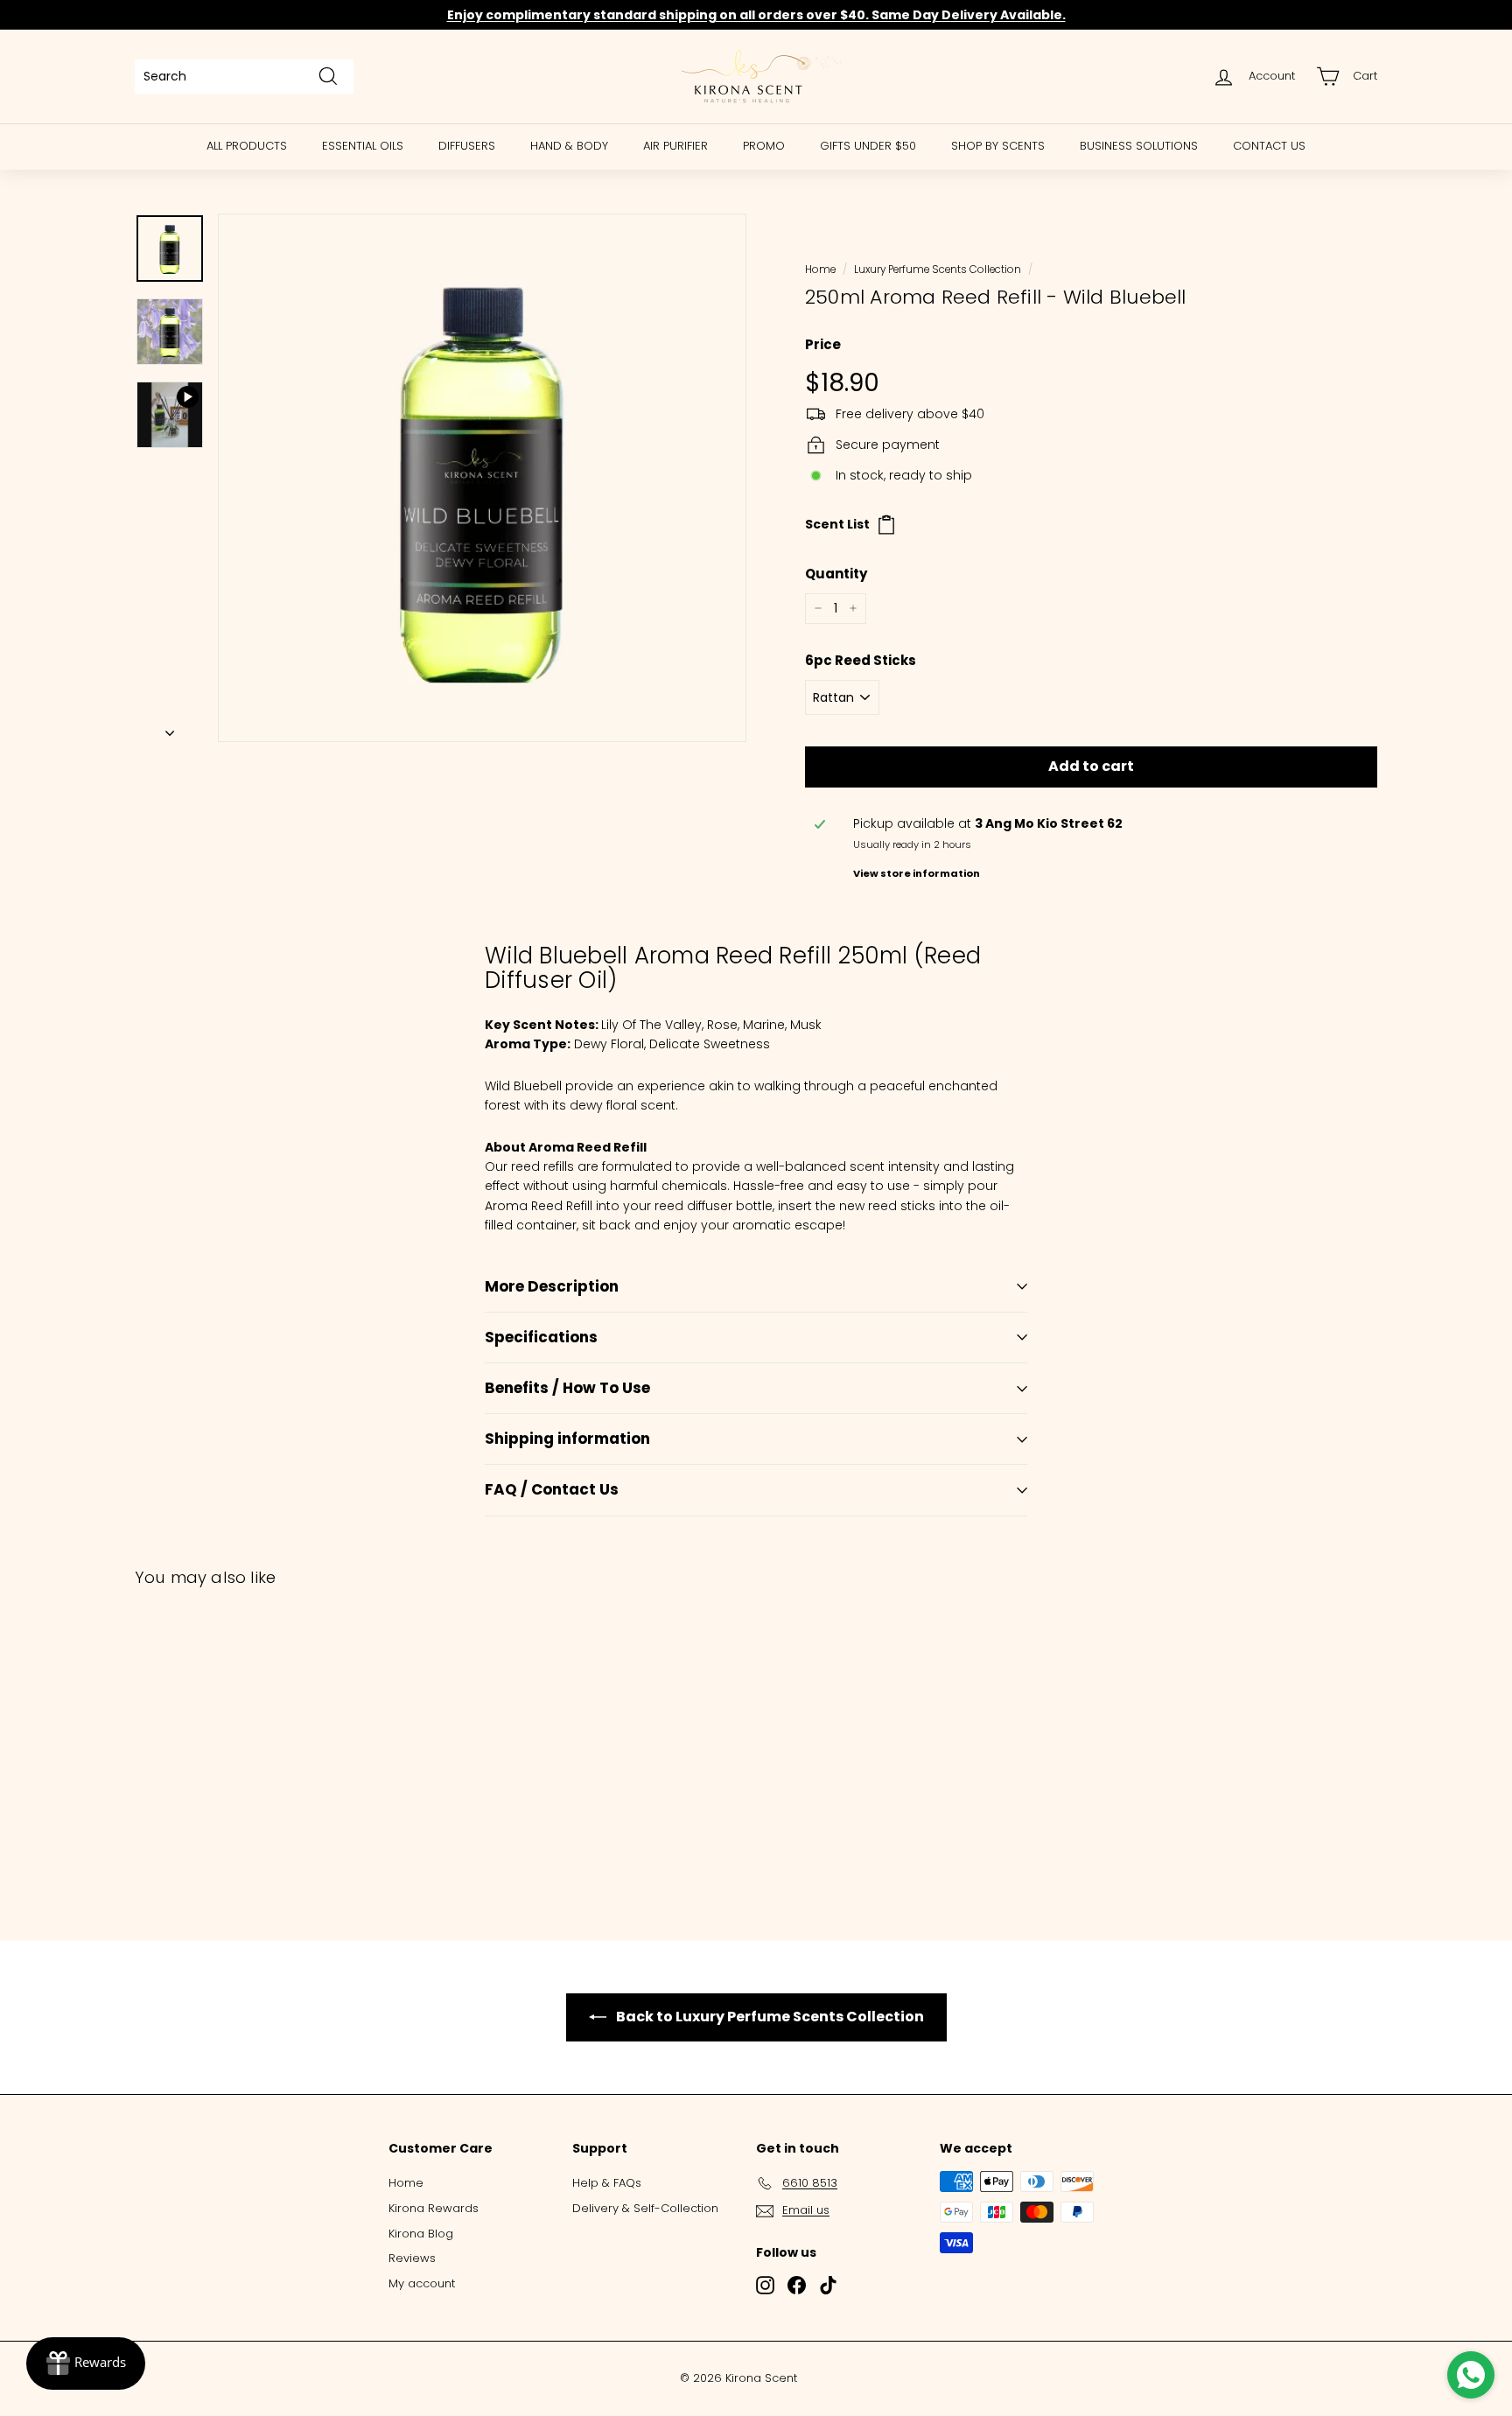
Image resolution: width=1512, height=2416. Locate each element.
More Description (552, 1286)
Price (823, 344)
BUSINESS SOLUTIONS (1139, 146)
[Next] (170, 728)
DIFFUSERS (467, 146)
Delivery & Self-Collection (645, 2208)
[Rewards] (86, 2363)
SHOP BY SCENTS (998, 146)
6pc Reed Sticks (861, 660)
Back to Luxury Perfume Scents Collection (769, 2017)
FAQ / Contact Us (552, 1489)
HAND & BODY (569, 146)
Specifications (541, 1337)
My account (422, 2283)
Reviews (412, 2258)
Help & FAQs (607, 2183)
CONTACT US (1269, 146)
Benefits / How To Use (567, 1388)
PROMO (764, 146)
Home (820, 270)
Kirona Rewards (434, 2208)
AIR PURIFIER (675, 146)
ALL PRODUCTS (247, 146)
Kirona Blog (421, 2234)
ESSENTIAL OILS (363, 146)
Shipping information (567, 1439)
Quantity (836, 574)
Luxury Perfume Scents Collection (938, 270)
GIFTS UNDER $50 (868, 146)
